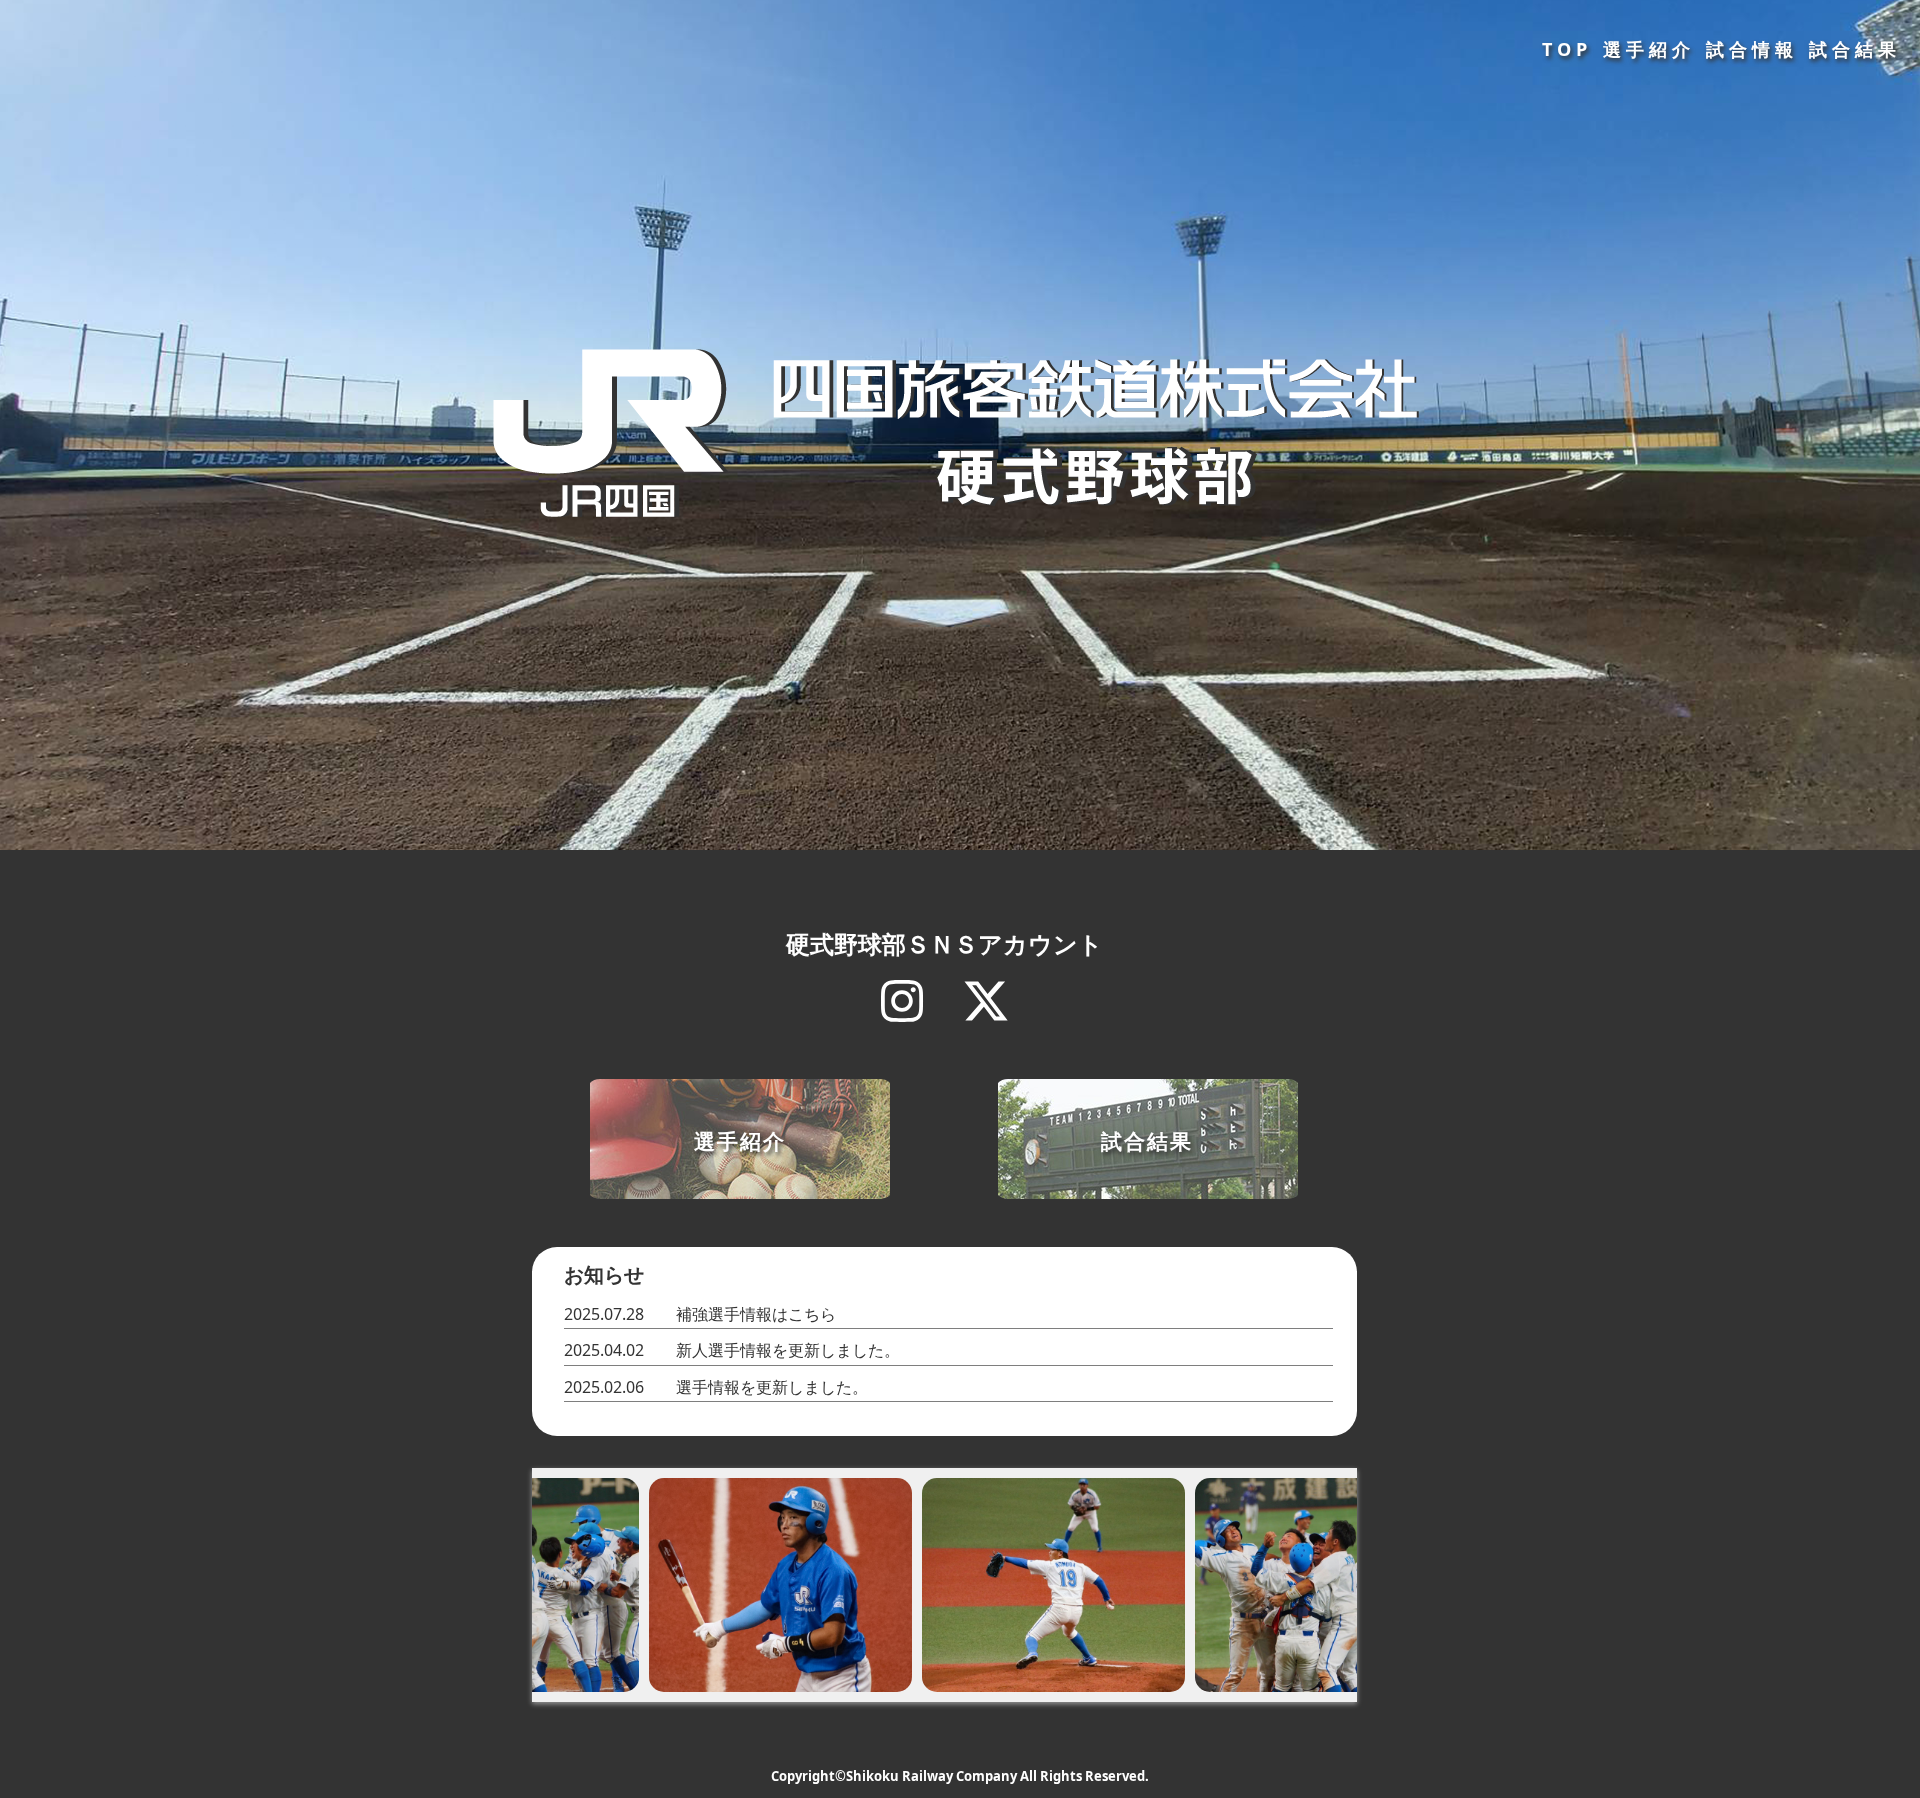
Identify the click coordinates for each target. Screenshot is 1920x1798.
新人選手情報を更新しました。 (788, 1350)
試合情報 (1752, 49)
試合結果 (1855, 49)
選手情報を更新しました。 (772, 1387)
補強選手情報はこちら (756, 1314)
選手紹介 (1649, 49)
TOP (1567, 49)
